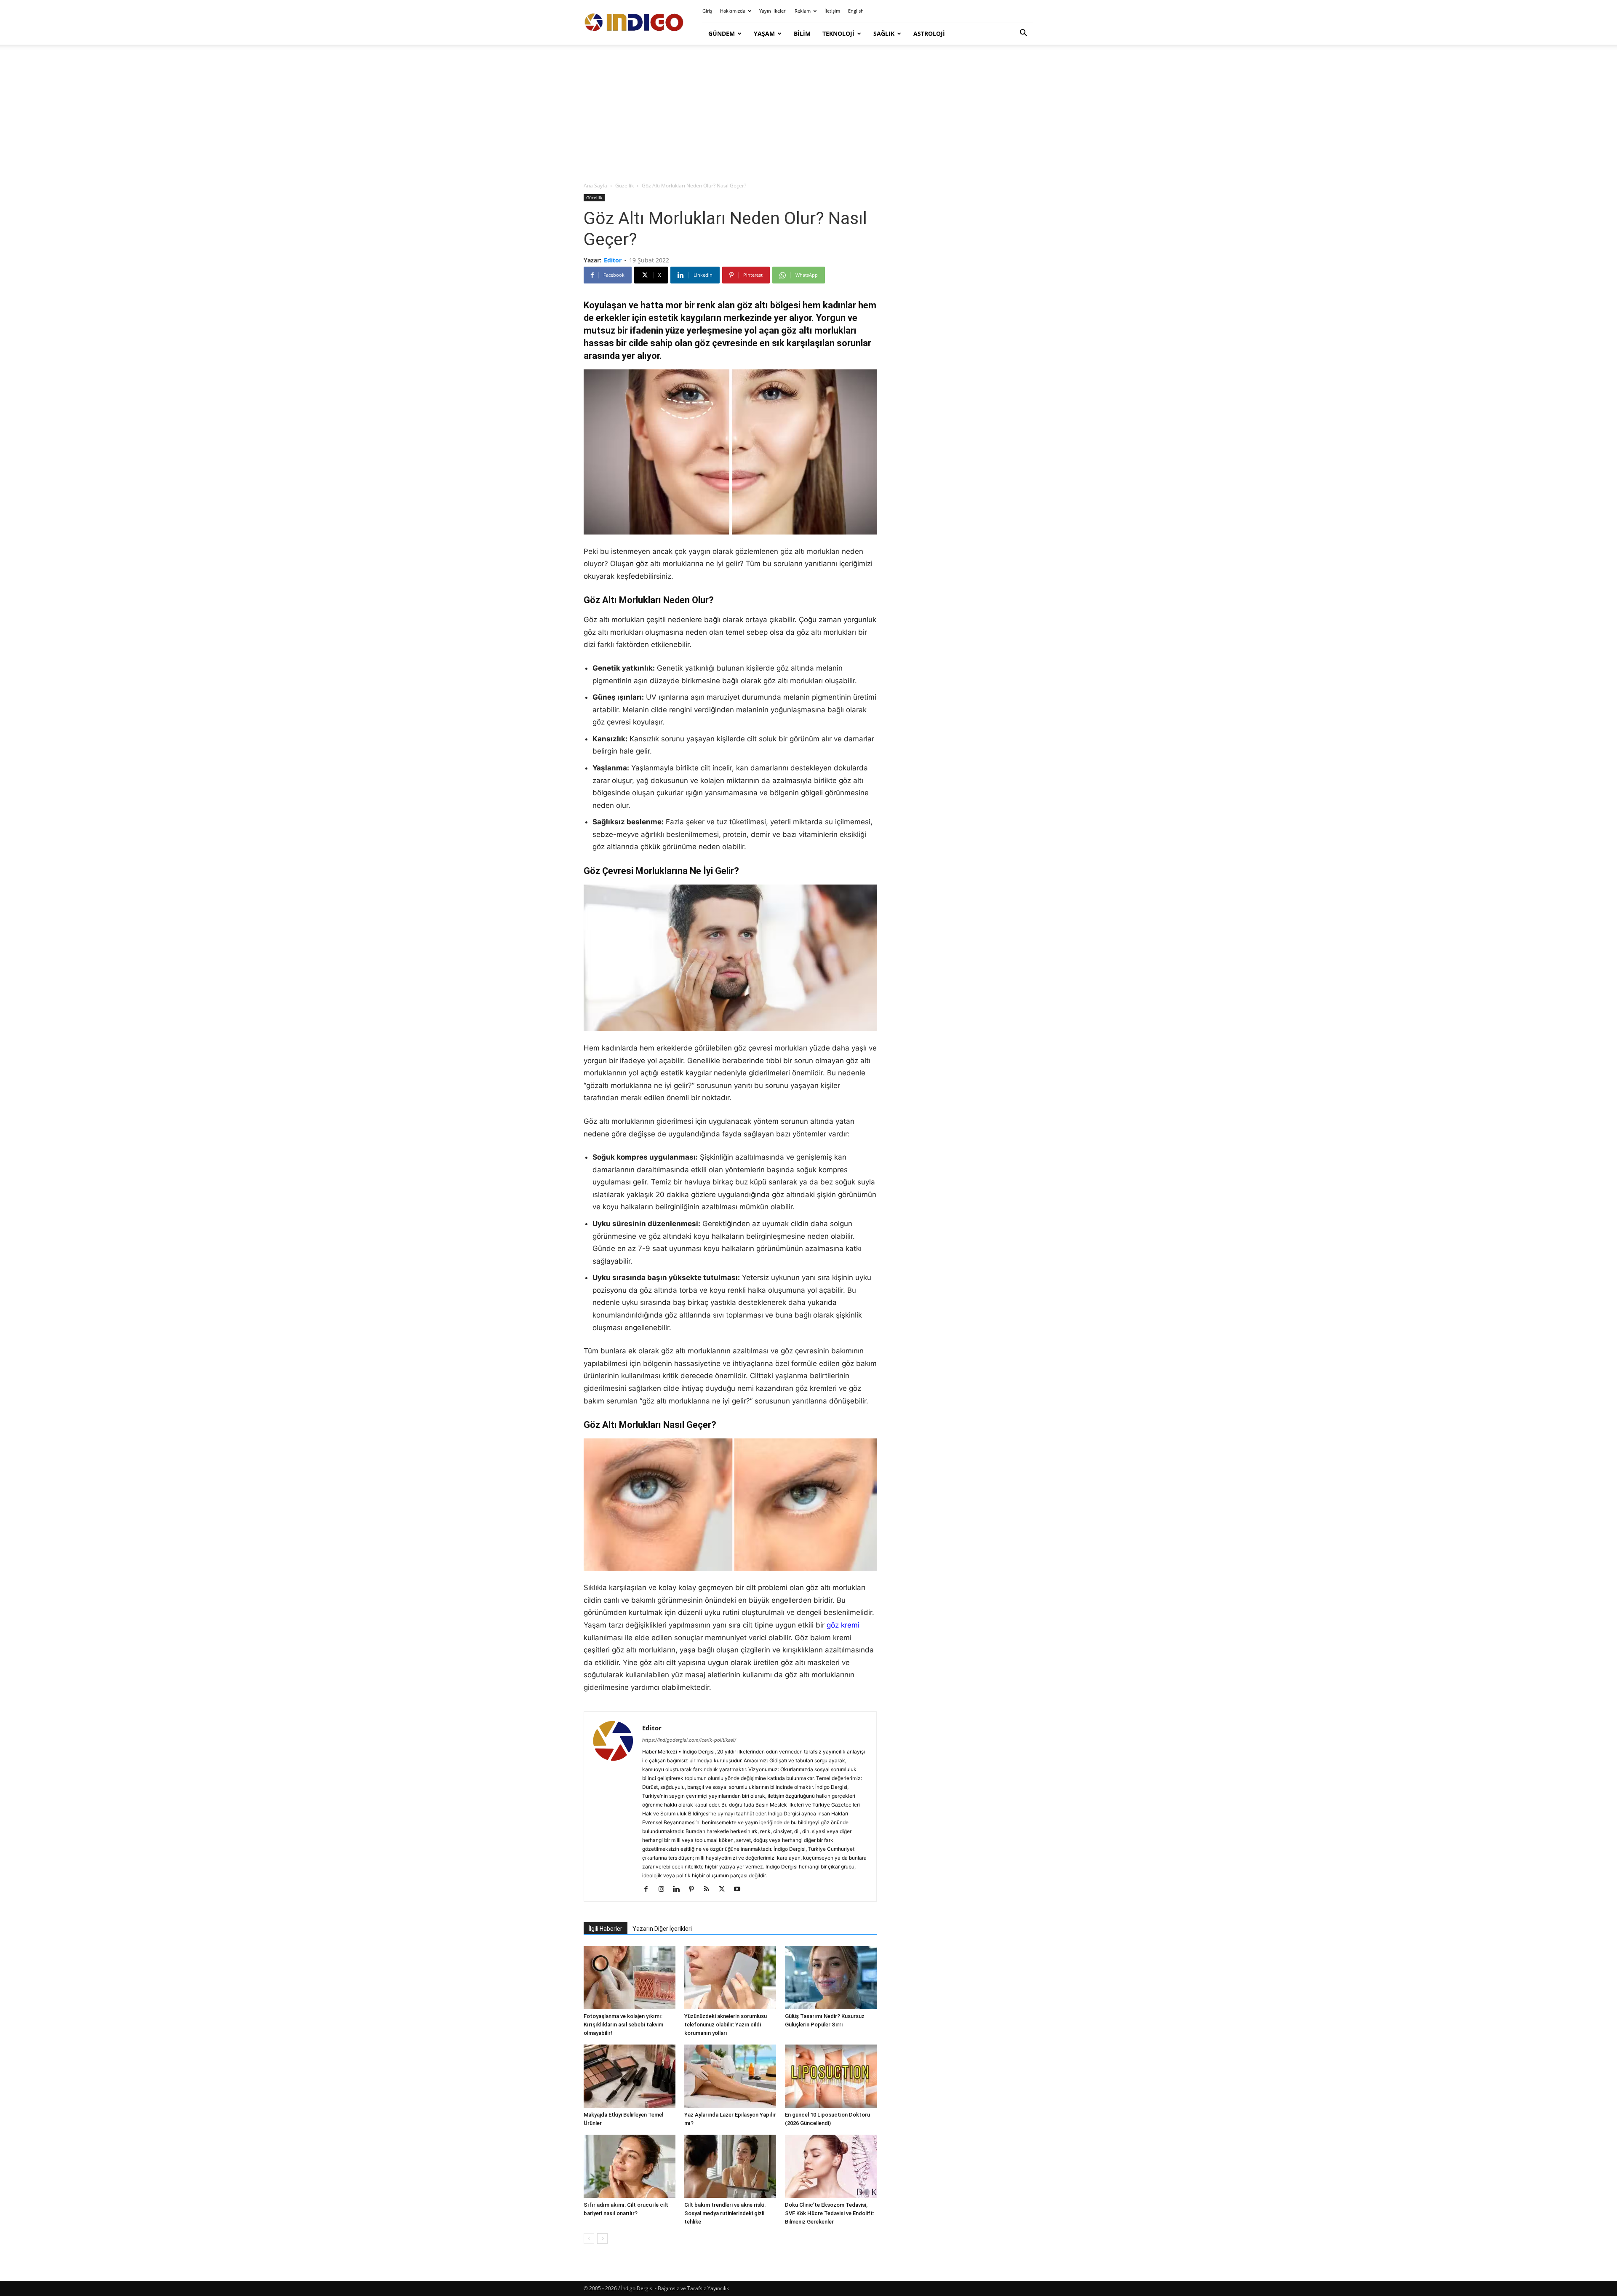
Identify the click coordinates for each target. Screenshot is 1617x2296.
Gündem (722, 33)
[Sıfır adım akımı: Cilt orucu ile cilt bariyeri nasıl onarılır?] (630, 2166)
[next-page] (602, 2239)
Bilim (802, 33)
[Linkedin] (679, 1890)
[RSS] (710, 1890)
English (856, 11)
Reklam (803, 11)
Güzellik (624, 186)
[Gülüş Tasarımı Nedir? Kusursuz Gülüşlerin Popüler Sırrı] (831, 1978)
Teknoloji (838, 33)
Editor (613, 260)
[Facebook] (649, 1890)
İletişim (832, 11)
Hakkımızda (733, 11)
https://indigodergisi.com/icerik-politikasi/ (689, 1740)
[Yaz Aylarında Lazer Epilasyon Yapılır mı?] (730, 2076)
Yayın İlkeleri (773, 11)
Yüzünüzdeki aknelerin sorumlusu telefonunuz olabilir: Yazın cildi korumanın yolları (726, 2025)
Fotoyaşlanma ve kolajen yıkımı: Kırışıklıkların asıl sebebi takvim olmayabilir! (623, 2025)
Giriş (707, 11)
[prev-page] (589, 2239)
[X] (725, 1890)
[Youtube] (740, 1890)
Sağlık (884, 33)
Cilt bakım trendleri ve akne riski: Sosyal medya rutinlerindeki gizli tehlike (725, 2213)
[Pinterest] (695, 1890)
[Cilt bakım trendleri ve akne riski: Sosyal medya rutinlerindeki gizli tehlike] (730, 2166)
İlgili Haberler (606, 1929)
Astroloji (929, 33)
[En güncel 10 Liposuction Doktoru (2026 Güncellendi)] (831, 2076)
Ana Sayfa (595, 186)
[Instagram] (664, 1890)
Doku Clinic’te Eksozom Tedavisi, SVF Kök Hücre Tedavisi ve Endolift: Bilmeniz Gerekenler (830, 2213)
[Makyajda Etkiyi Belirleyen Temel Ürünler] (630, 2076)
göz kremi (843, 1625)
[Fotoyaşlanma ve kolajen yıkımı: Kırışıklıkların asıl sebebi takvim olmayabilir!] (630, 1978)
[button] (1023, 34)
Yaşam (764, 33)
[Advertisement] (808, 114)
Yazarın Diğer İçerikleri (662, 1929)
